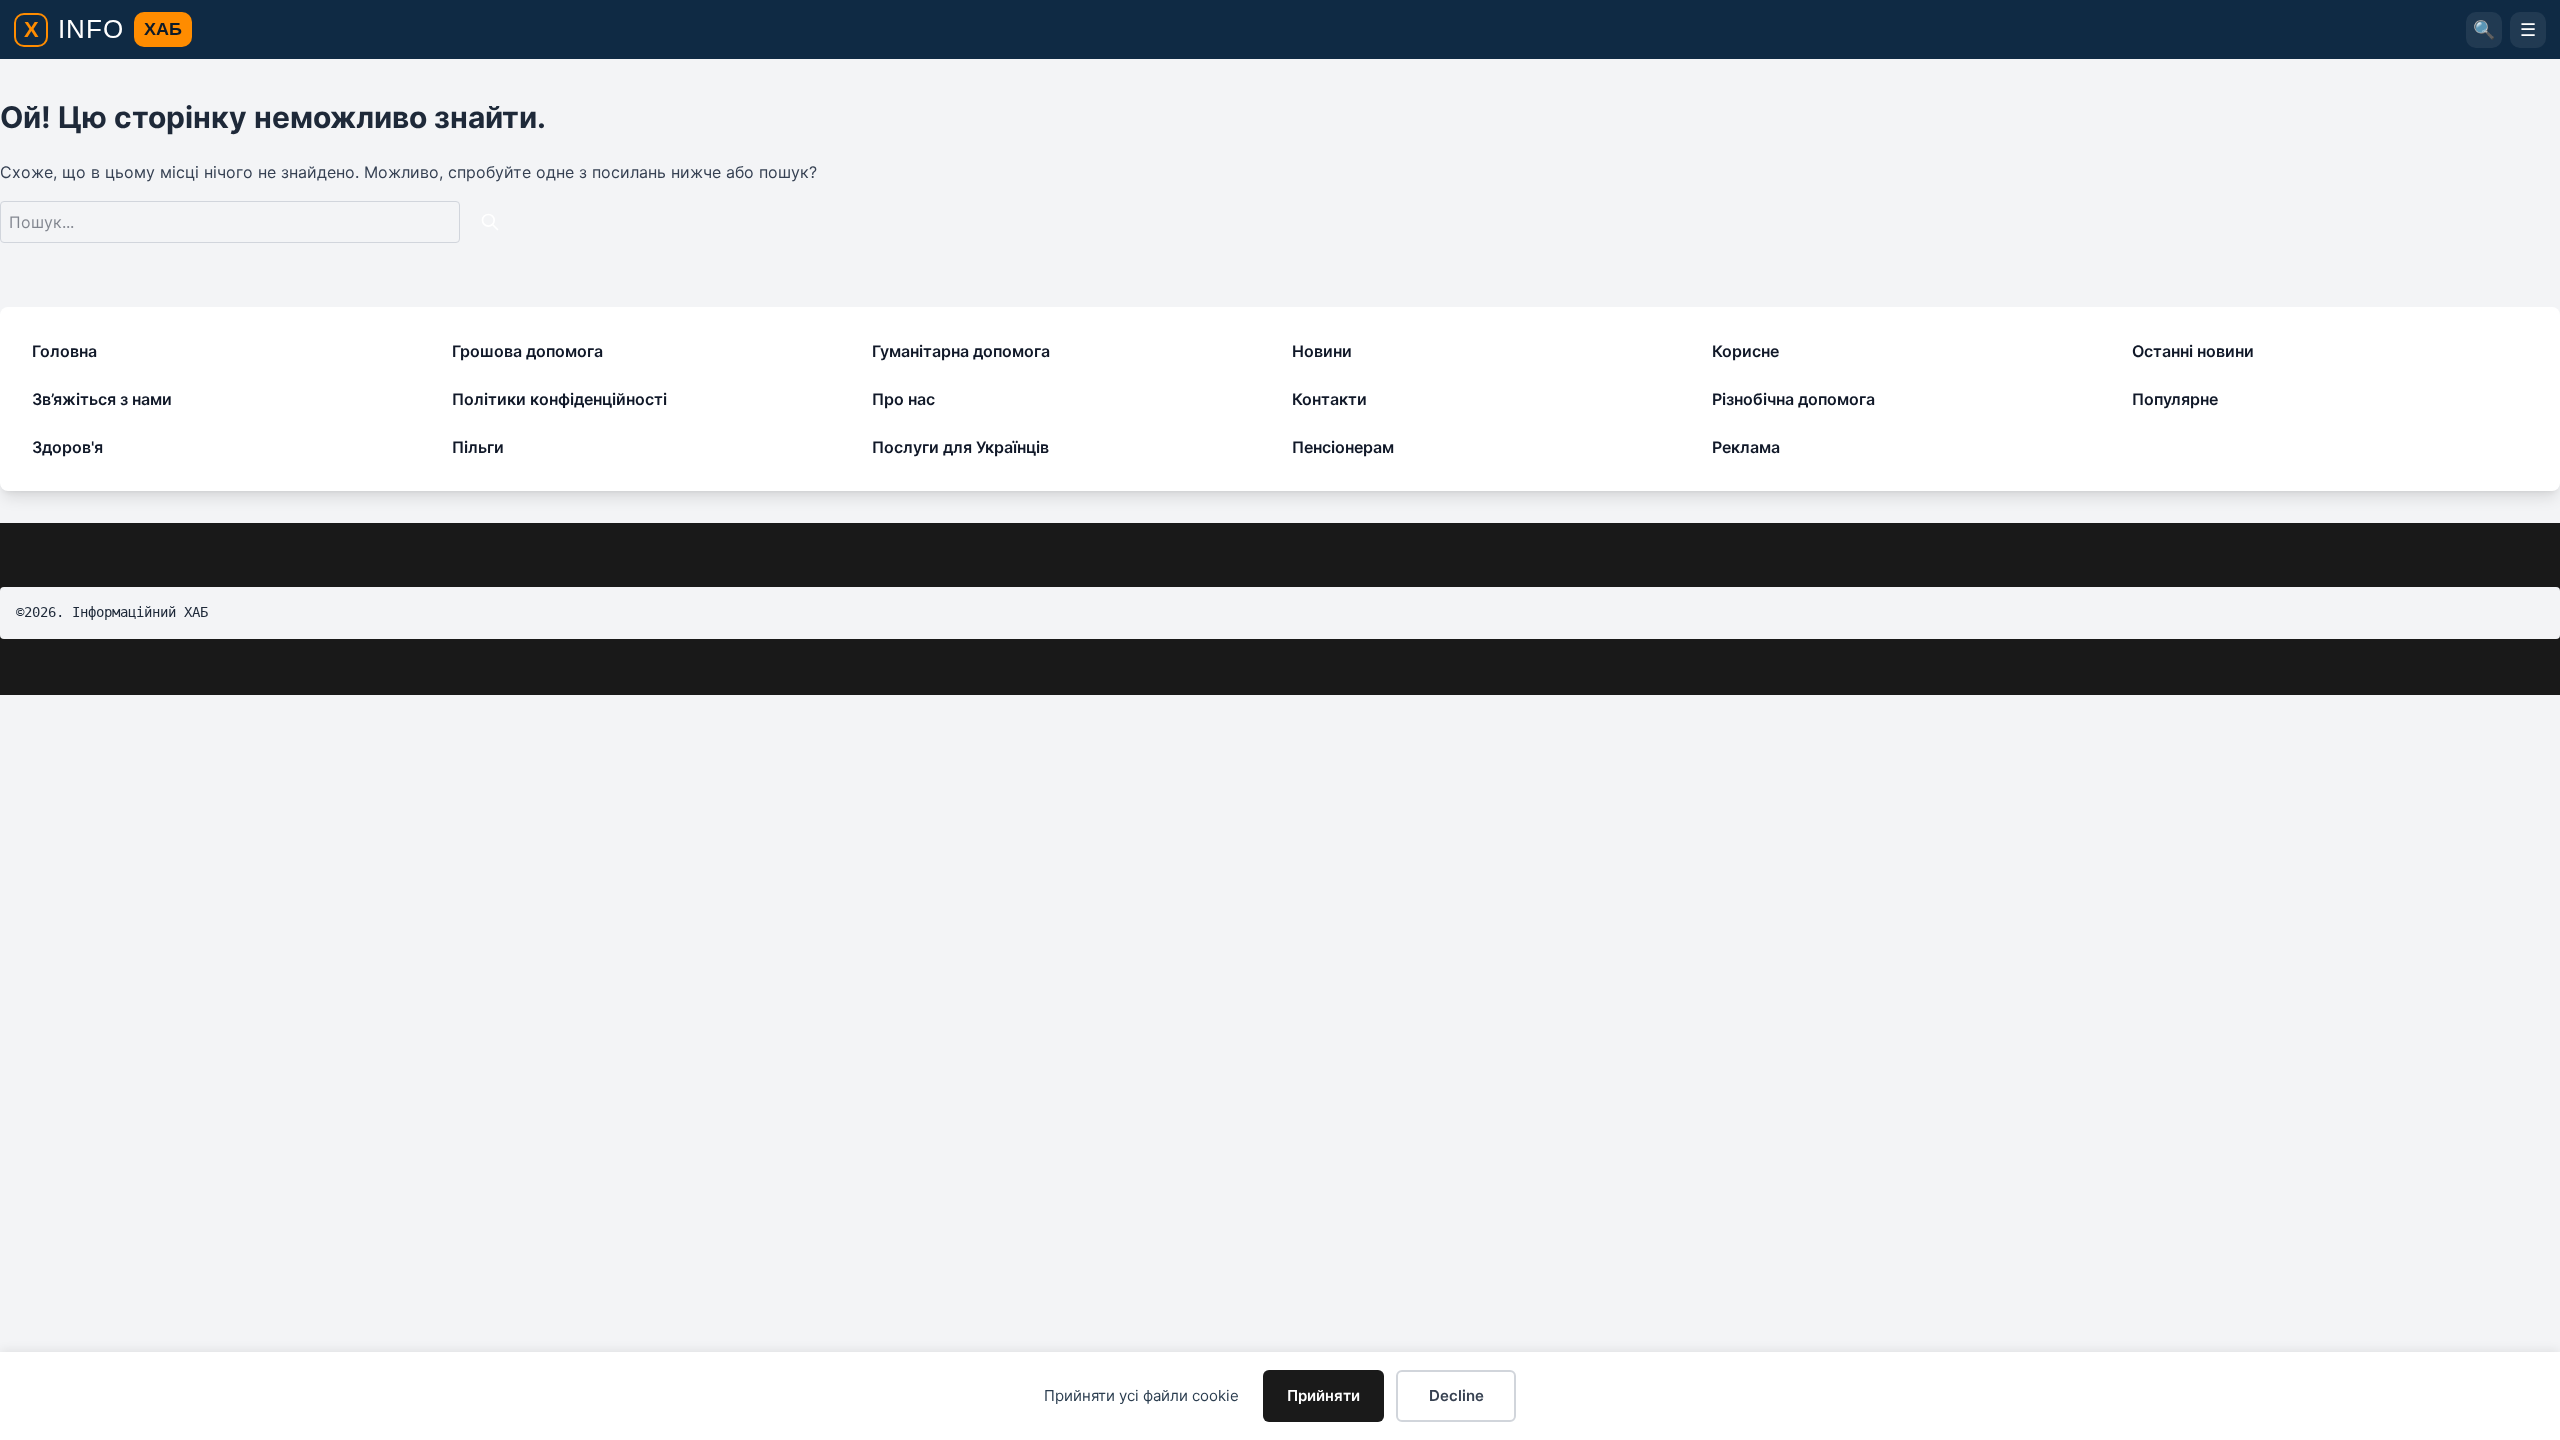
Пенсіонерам (1343, 447)
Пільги (478, 447)
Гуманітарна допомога (961, 351)
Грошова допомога (527, 351)
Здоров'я (67, 447)
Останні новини (2193, 351)
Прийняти (1323, 1395)
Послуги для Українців (960, 447)
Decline (1456, 1395)
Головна (64, 351)
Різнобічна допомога (1793, 399)
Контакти (1329, 399)
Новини (1322, 351)
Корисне (1745, 351)
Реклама (1746, 447)
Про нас (903, 399)
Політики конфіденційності (559, 399)
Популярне (2175, 399)
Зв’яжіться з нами (102, 399)
